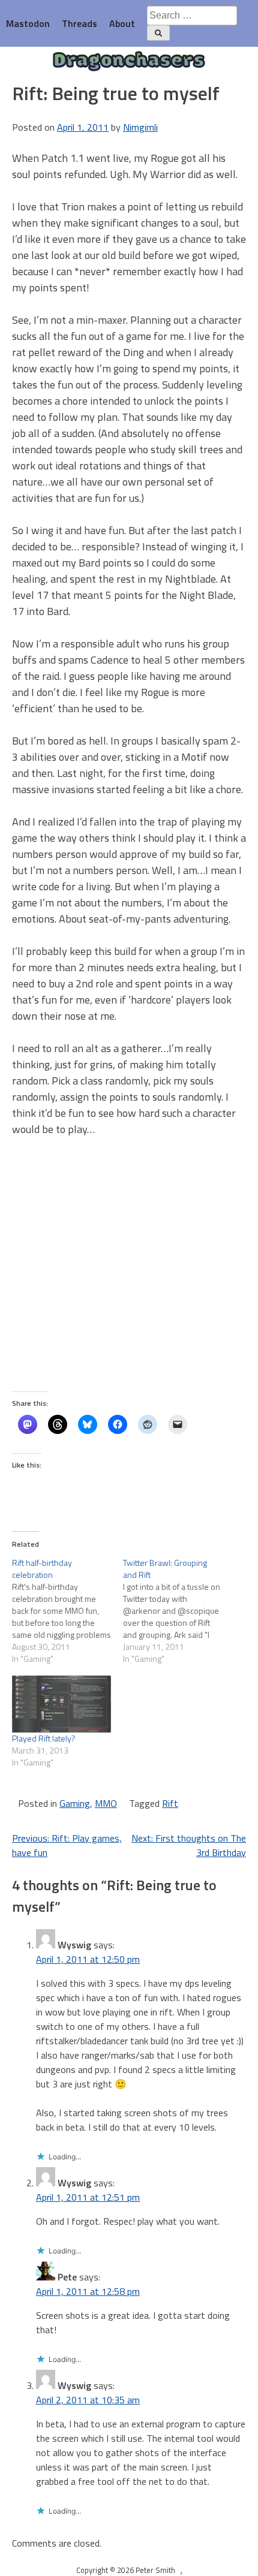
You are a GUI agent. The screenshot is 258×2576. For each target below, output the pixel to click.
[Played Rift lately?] (61, 1704)
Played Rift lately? (44, 1738)
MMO (106, 1803)
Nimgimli (140, 127)
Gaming (75, 1803)
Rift (170, 1803)
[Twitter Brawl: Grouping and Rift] (178, 1611)
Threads (79, 23)
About (122, 23)
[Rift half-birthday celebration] (67, 1611)
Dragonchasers (129, 62)
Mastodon (28, 23)
